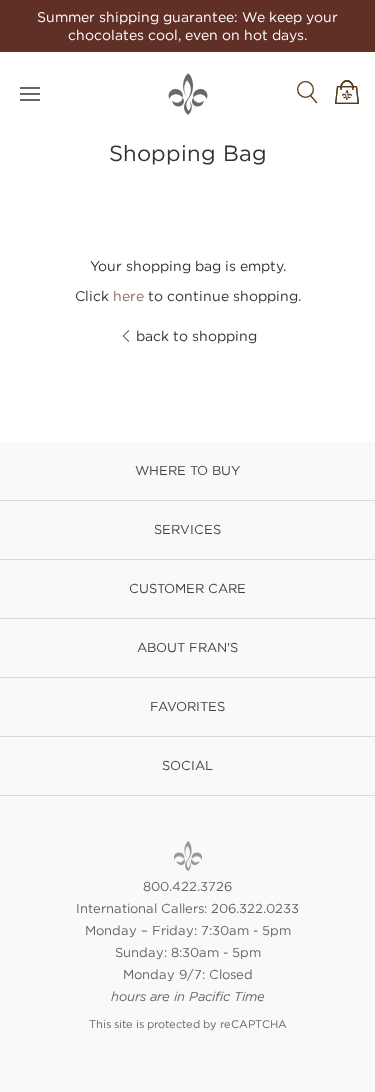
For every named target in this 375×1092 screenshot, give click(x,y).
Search (307, 92)
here (128, 296)
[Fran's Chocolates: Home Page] (188, 856)
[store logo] (188, 94)
